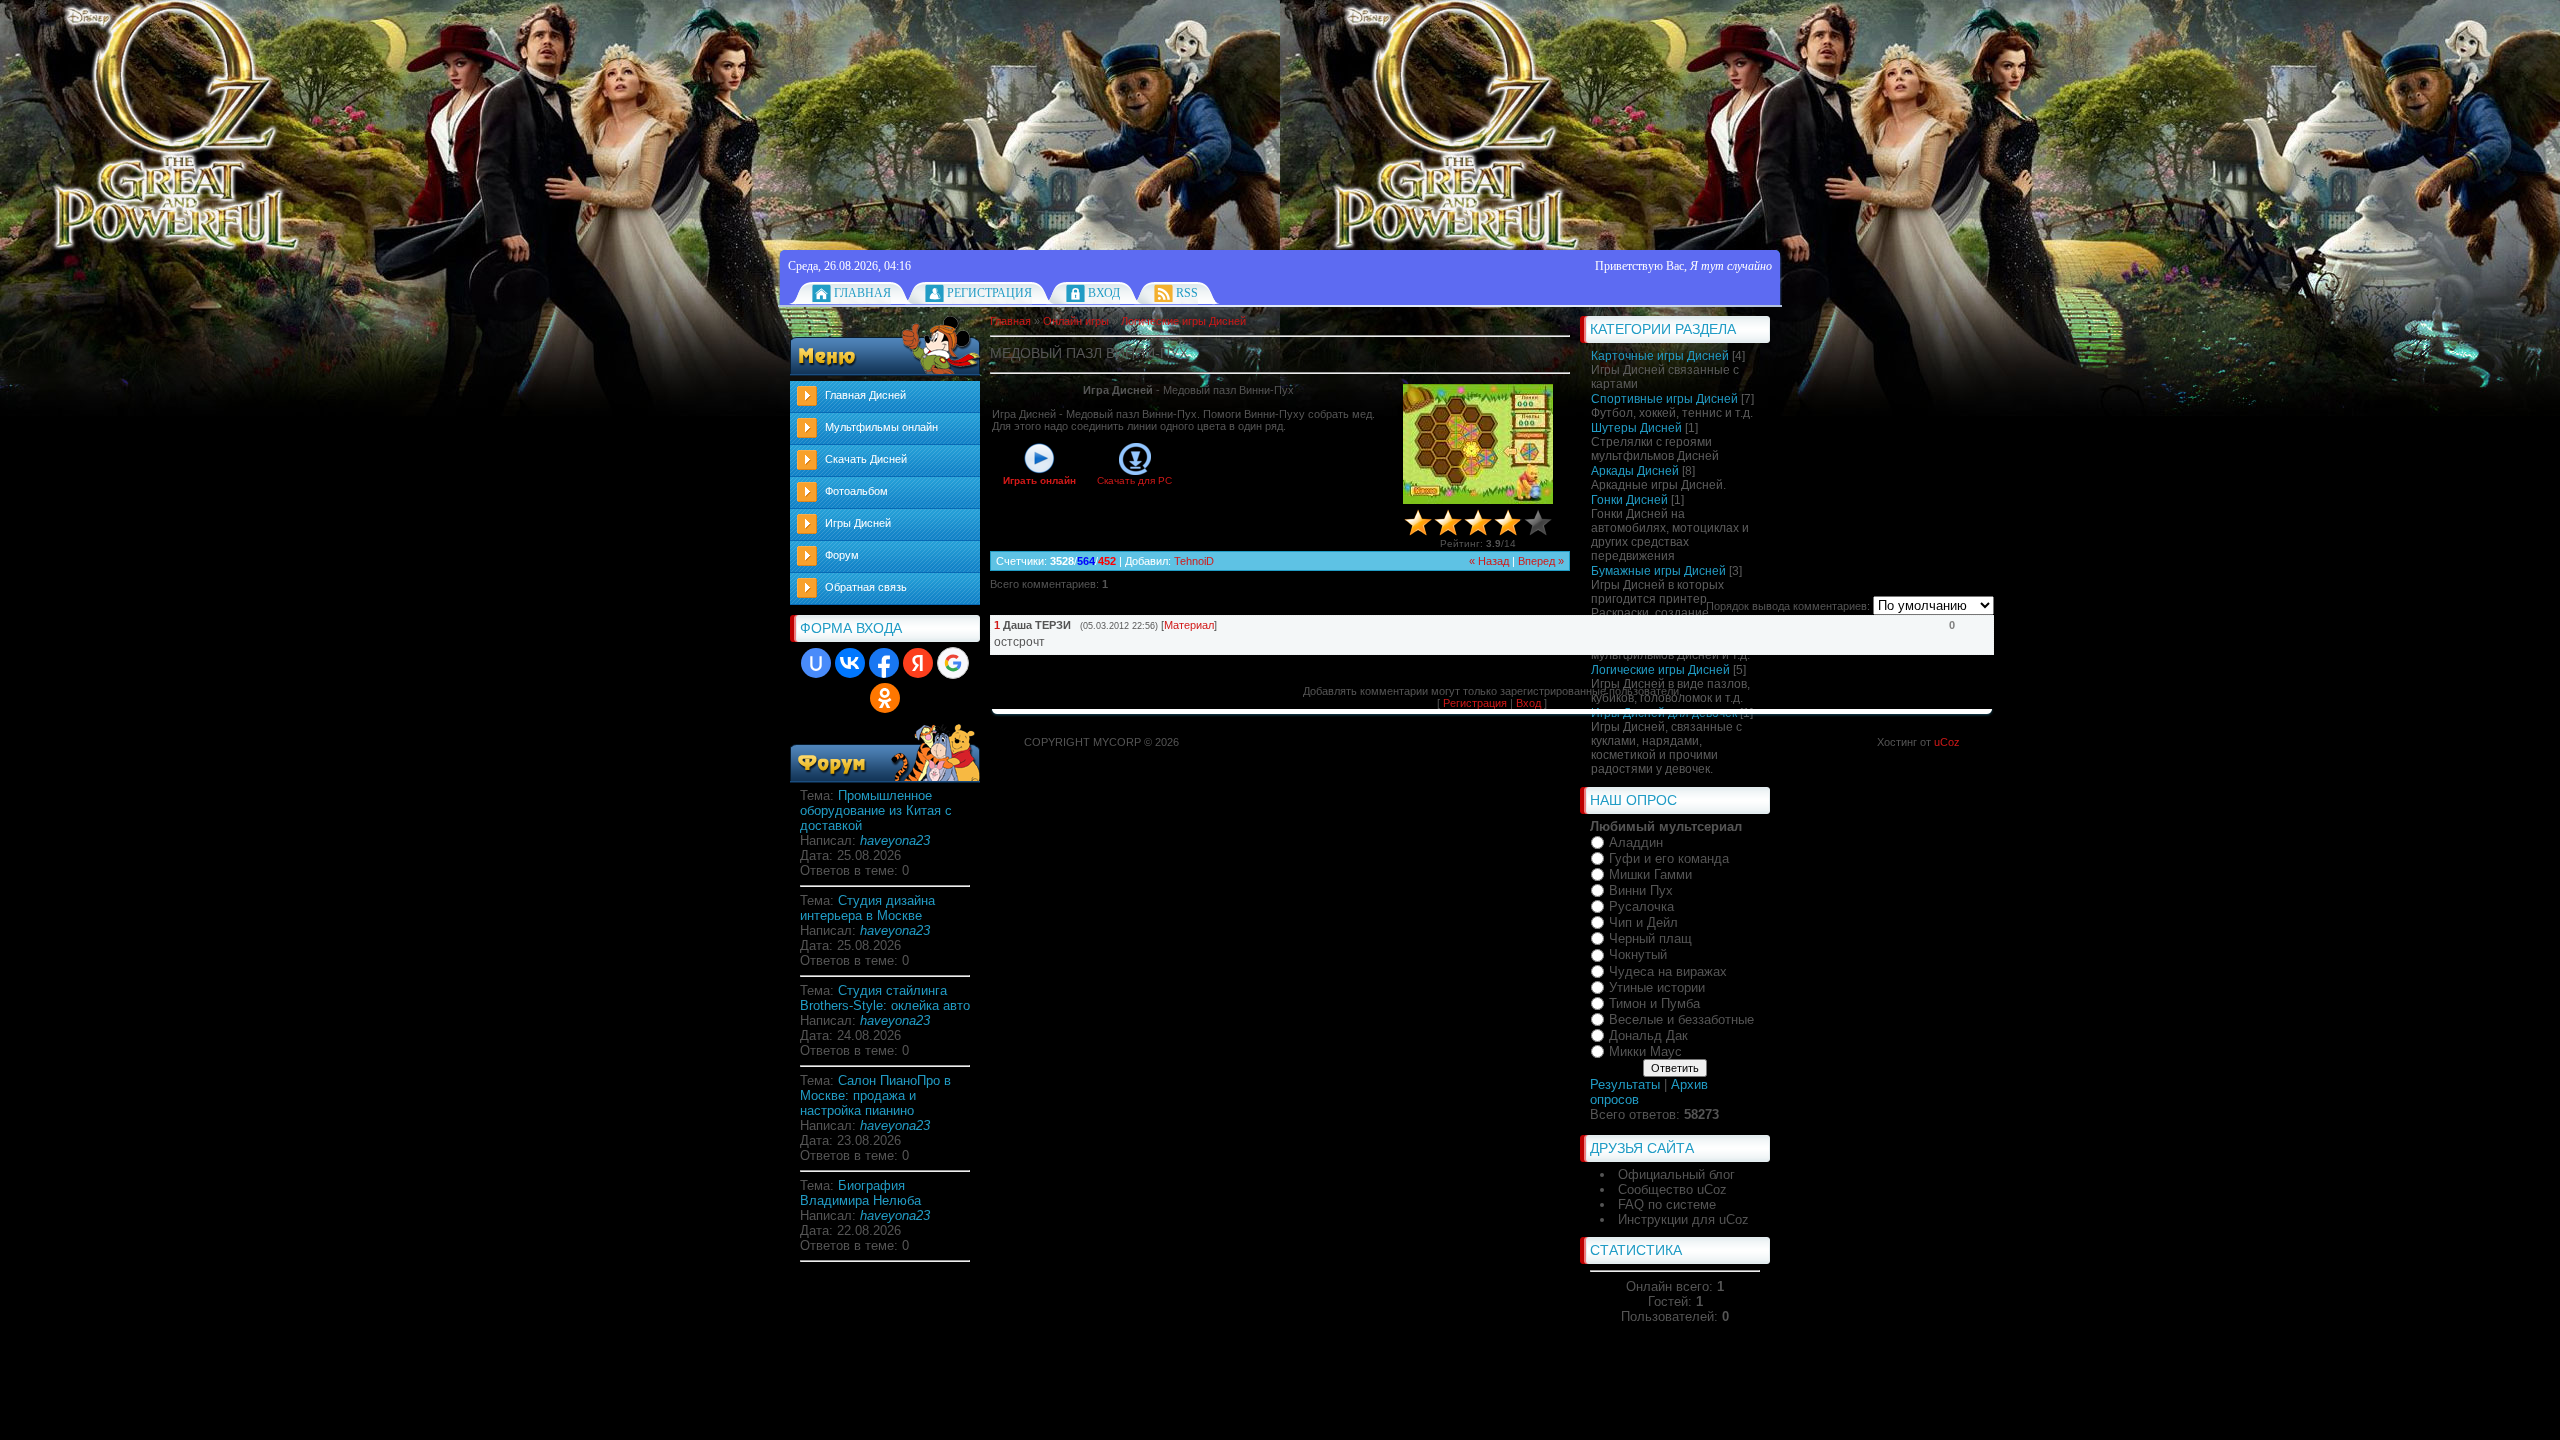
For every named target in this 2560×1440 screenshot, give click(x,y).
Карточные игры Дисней (1660, 356)
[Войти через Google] (953, 663)
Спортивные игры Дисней (1664, 399)
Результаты (1625, 1084)
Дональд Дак (1648, 1035)
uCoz (1947, 742)
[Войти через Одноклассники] (885, 698)
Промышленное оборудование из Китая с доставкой (876, 810)
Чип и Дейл (1643, 922)
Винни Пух (1641, 890)
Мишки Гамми (1650, 874)
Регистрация (989, 293)
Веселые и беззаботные (1681, 1019)
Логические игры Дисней (1183, 321)
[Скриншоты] (1478, 444)
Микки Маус (1645, 1051)
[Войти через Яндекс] (918, 663)
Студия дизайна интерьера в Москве (867, 908)
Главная (862, 293)
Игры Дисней (858, 523)
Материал (1189, 625)
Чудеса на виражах (1668, 971)
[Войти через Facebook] (884, 663)
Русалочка (1641, 906)
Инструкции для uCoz (1683, 1219)
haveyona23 (895, 840)
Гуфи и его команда (1669, 858)
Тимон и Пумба (1654, 1003)
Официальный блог (1676, 1174)
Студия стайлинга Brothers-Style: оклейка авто (885, 998)
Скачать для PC (1134, 480)
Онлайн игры (1076, 321)
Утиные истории (1657, 987)
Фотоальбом (856, 491)
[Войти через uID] (816, 663)
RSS (1187, 293)
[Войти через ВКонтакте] (850, 663)
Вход (1104, 293)
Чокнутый (1638, 955)
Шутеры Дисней (1636, 428)
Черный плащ (1650, 938)
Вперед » (1541, 561)
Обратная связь (866, 587)
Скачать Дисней (866, 459)
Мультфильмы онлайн (881, 427)
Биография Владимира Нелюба (860, 1193)
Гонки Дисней (1629, 500)
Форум (842, 555)
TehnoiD (1194, 561)
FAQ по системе (1667, 1204)
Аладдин (1636, 842)
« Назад (1489, 561)
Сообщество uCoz (1672, 1189)
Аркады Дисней (1635, 471)
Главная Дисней (865, 395)
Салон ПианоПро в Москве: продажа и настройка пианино (875, 1095)
